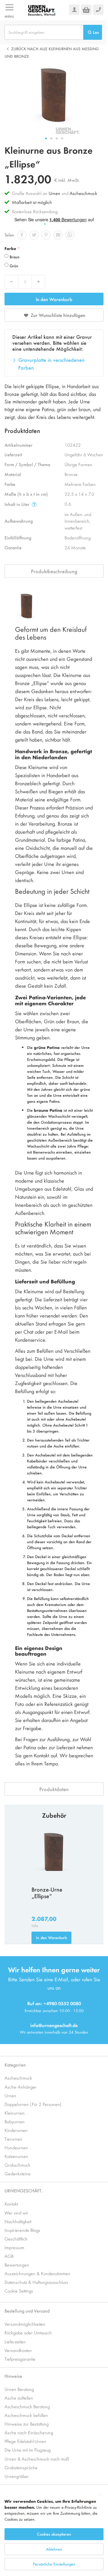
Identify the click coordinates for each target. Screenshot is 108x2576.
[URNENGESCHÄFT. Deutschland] (42, 10)
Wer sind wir (16, 2213)
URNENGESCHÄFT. (24, 2190)
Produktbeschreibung (54, 571)
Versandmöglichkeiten (25, 2324)
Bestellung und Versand (27, 2311)
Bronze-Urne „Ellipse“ (47, 1893)
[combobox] (44, 32)
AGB (9, 2256)
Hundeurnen (16, 2147)
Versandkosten (18, 2350)
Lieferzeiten (15, 2341)
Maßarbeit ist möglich (32, 202)
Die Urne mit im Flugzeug (28, 2450)
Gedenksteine (18, 2173)
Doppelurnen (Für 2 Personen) (33, 2104)
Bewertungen (17, 2265)
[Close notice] (100, 2495)
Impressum (14, 2247)
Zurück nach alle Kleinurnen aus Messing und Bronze (52, 52)
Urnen (54, 193)
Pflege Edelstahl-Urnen (25, 2441)
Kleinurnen (15, 2113)
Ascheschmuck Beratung (27, 2406)
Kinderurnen (16, 2130)
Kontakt (11, 2204)
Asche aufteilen (19, 2398)
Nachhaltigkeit (18, 2221)
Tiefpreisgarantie (20, 2359)
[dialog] (54, 2532)
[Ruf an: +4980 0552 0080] (98, 10)
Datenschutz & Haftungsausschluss (36, 2282)
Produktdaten (54, 1789)
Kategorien (15, 2065)
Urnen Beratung (19, 2389)
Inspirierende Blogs (22, 2230)
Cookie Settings (19, 2291)
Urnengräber (17, 2476)
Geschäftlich (16, 2239)
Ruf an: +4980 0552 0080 (54, 2003)
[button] (46, 138)
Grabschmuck (17, 2165)
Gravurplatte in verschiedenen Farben (51, 364)
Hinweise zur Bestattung (27, 2424)
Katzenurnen (16, 2156)
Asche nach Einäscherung (29, 2432)
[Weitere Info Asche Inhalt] (34, 504)
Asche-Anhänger (21, 2087)
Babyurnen (15, 2121)
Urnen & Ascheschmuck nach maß (37, 2459)
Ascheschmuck (83, 193)
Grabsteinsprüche (21, 2467)
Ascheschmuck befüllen (26, 2415)
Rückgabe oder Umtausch (28, 2332)
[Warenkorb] (86, 10)
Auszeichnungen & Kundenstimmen (37, 2273)
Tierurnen (13, 2139)
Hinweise (13, 2376)
